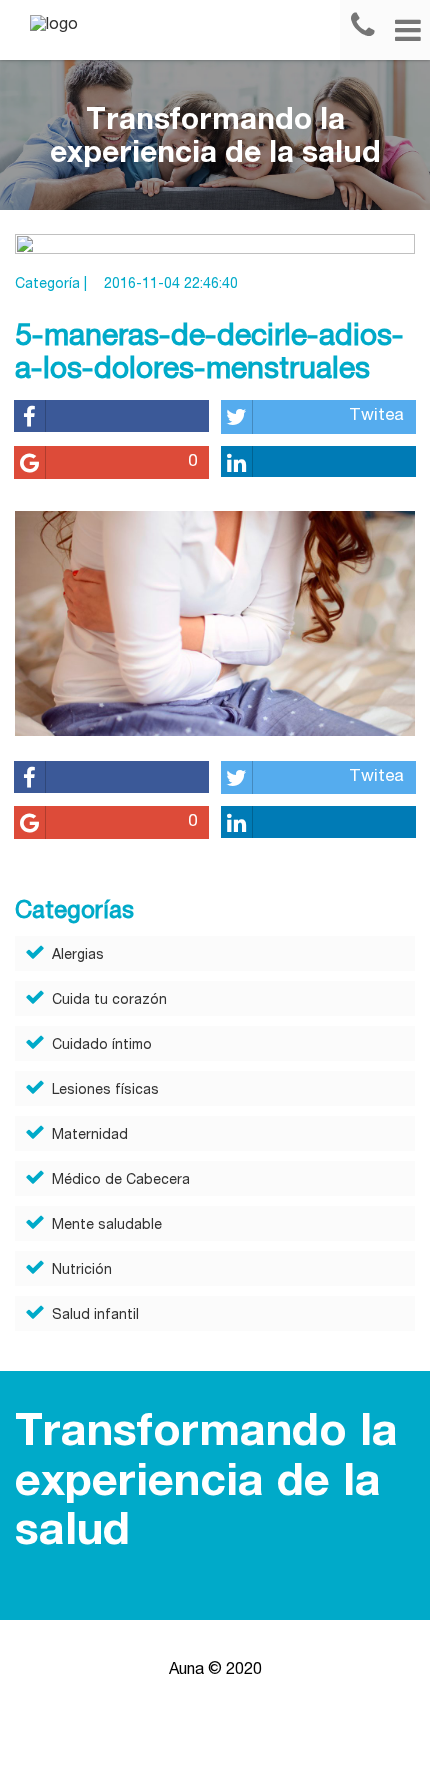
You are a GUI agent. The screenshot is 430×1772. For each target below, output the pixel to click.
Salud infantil (95, 1316)
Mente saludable (107, 1226)
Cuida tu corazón (109, 1001)
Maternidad (90, 1136)
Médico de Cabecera (121, 1181)
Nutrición (82, 1271)
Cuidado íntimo (102, 1046)
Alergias (78, 956)
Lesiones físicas (105, 1091)
